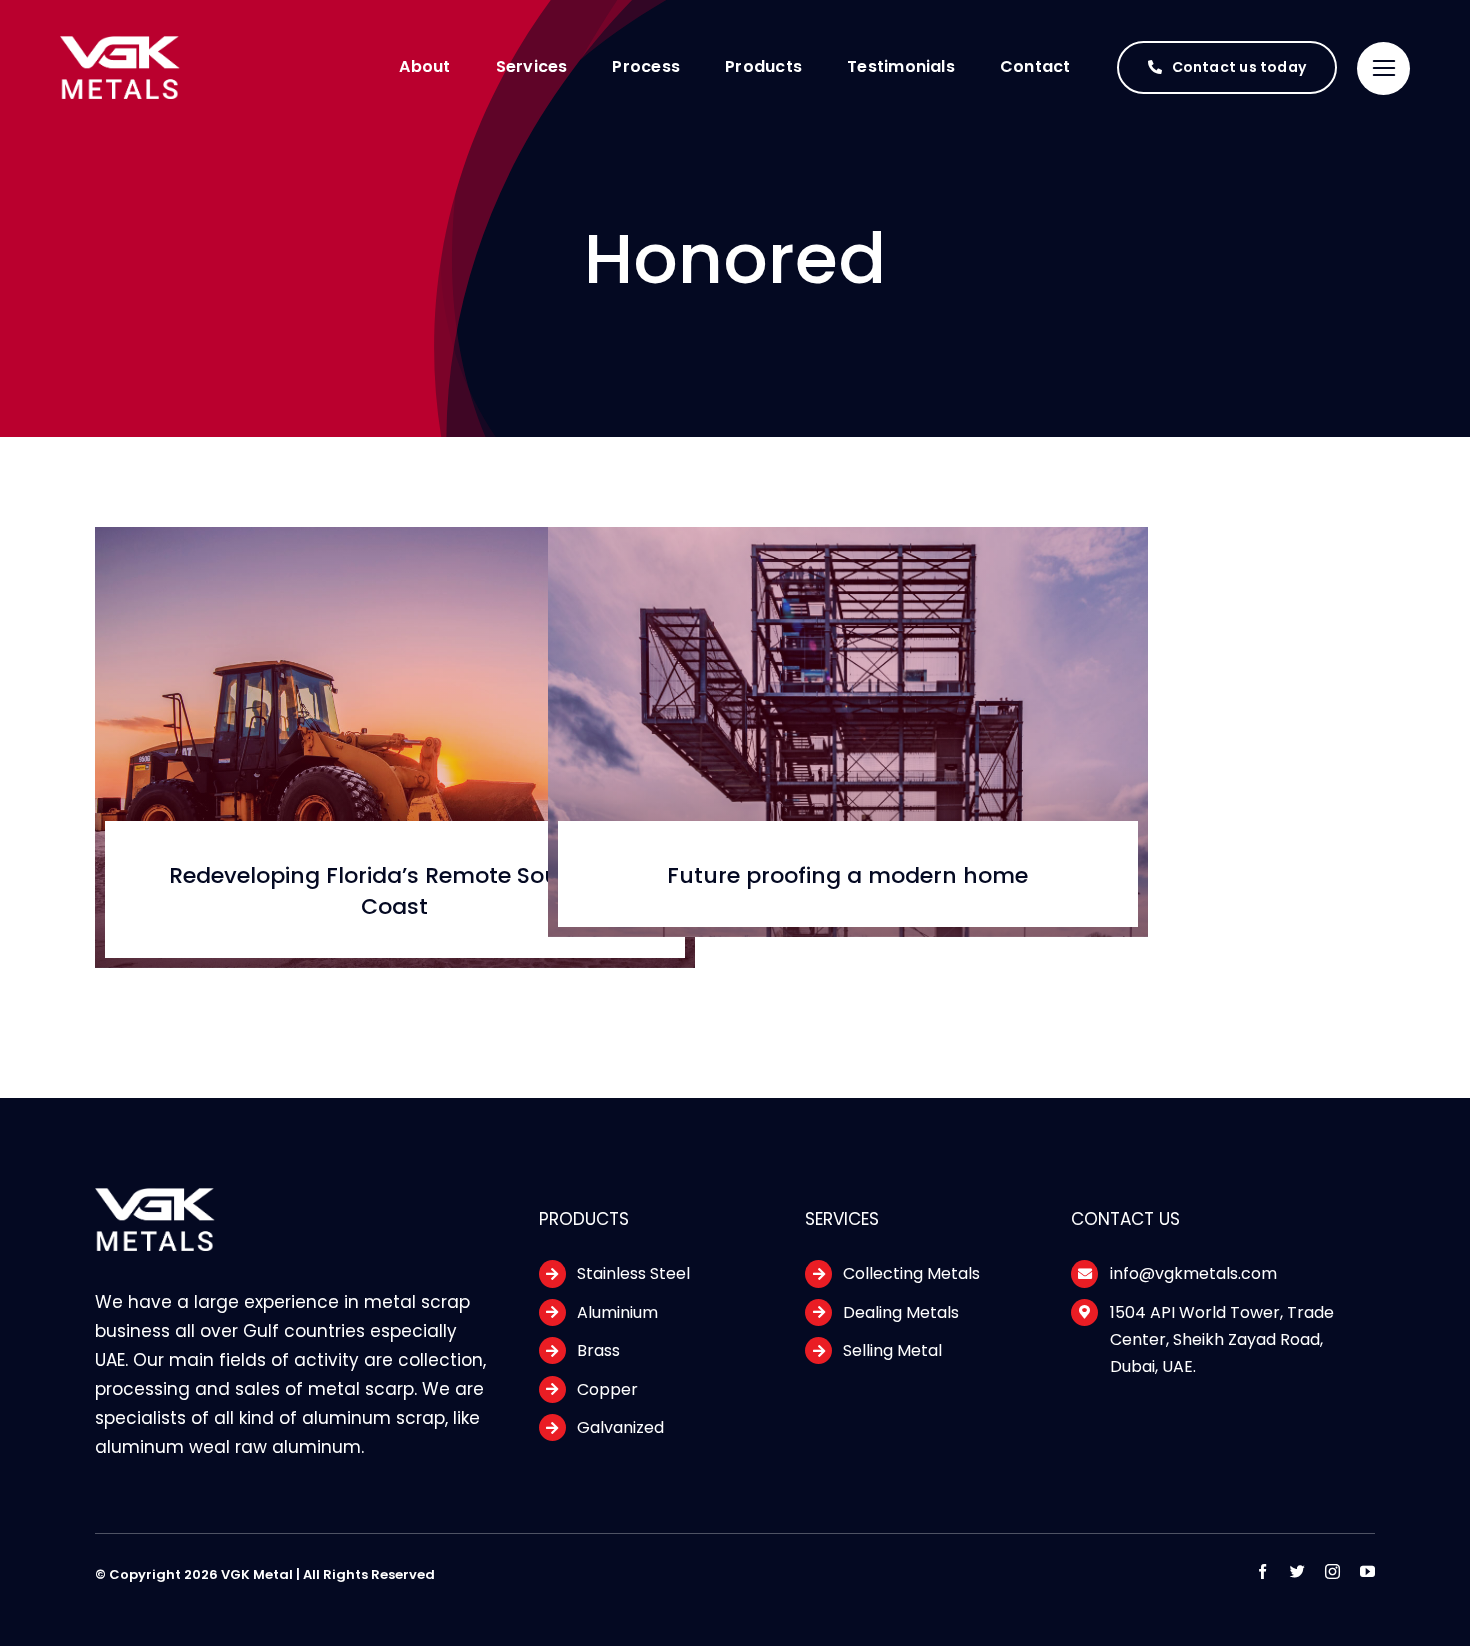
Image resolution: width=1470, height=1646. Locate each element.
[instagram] (1332, 1571)
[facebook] (1262, 1571)
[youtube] (1367, 1571)
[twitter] (1297, 1571)
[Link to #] (1383, 68)
